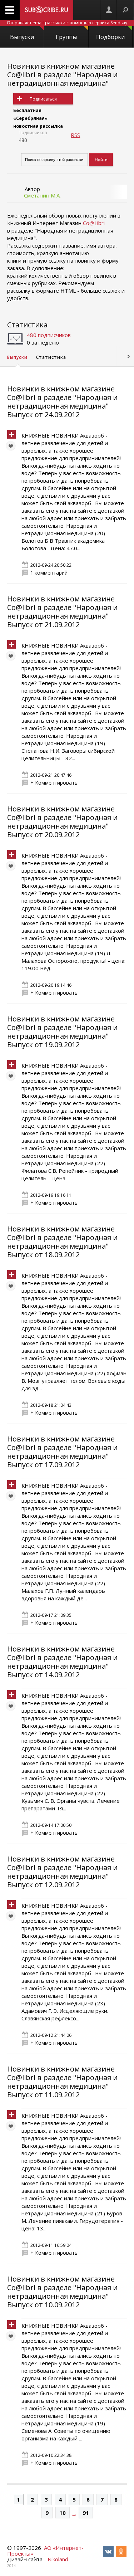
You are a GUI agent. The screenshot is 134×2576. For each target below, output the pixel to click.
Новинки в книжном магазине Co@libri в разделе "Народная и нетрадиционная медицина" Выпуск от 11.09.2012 (62, 2082)
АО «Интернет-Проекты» (45, 2551)
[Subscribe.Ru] (46, 10)
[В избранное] (13, 448)
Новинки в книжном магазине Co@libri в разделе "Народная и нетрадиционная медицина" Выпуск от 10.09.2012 (62, 2292)
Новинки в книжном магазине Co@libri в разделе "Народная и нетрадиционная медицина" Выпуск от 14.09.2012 (62, 1662)
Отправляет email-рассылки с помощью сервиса (67, 23)
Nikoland (58, 2559)
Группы (66, 37)
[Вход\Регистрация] (109, 10)
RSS (75, 135)
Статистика (27, 325)
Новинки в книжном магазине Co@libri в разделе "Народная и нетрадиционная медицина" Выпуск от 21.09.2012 (62, 612)
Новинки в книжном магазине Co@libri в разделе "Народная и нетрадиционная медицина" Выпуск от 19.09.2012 (62, 1032)
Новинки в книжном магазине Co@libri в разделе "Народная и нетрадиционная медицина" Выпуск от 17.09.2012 (62, 1452)
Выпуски (22, 37)
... (74, 2513)
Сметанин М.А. (42, 195)
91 (86, 2513)
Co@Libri (94, 223)
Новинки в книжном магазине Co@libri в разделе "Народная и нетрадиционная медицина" (62, 75)
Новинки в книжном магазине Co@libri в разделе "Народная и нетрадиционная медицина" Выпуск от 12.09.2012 (62, 1872)
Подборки (110, 37)
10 (63, 2513)
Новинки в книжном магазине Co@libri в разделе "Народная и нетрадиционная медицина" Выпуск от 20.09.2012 (62, 822)
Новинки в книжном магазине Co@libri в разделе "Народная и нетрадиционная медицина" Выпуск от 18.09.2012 (62, 1242)
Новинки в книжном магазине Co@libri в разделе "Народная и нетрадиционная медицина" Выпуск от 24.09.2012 (62, 402)
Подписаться (43, 99)
